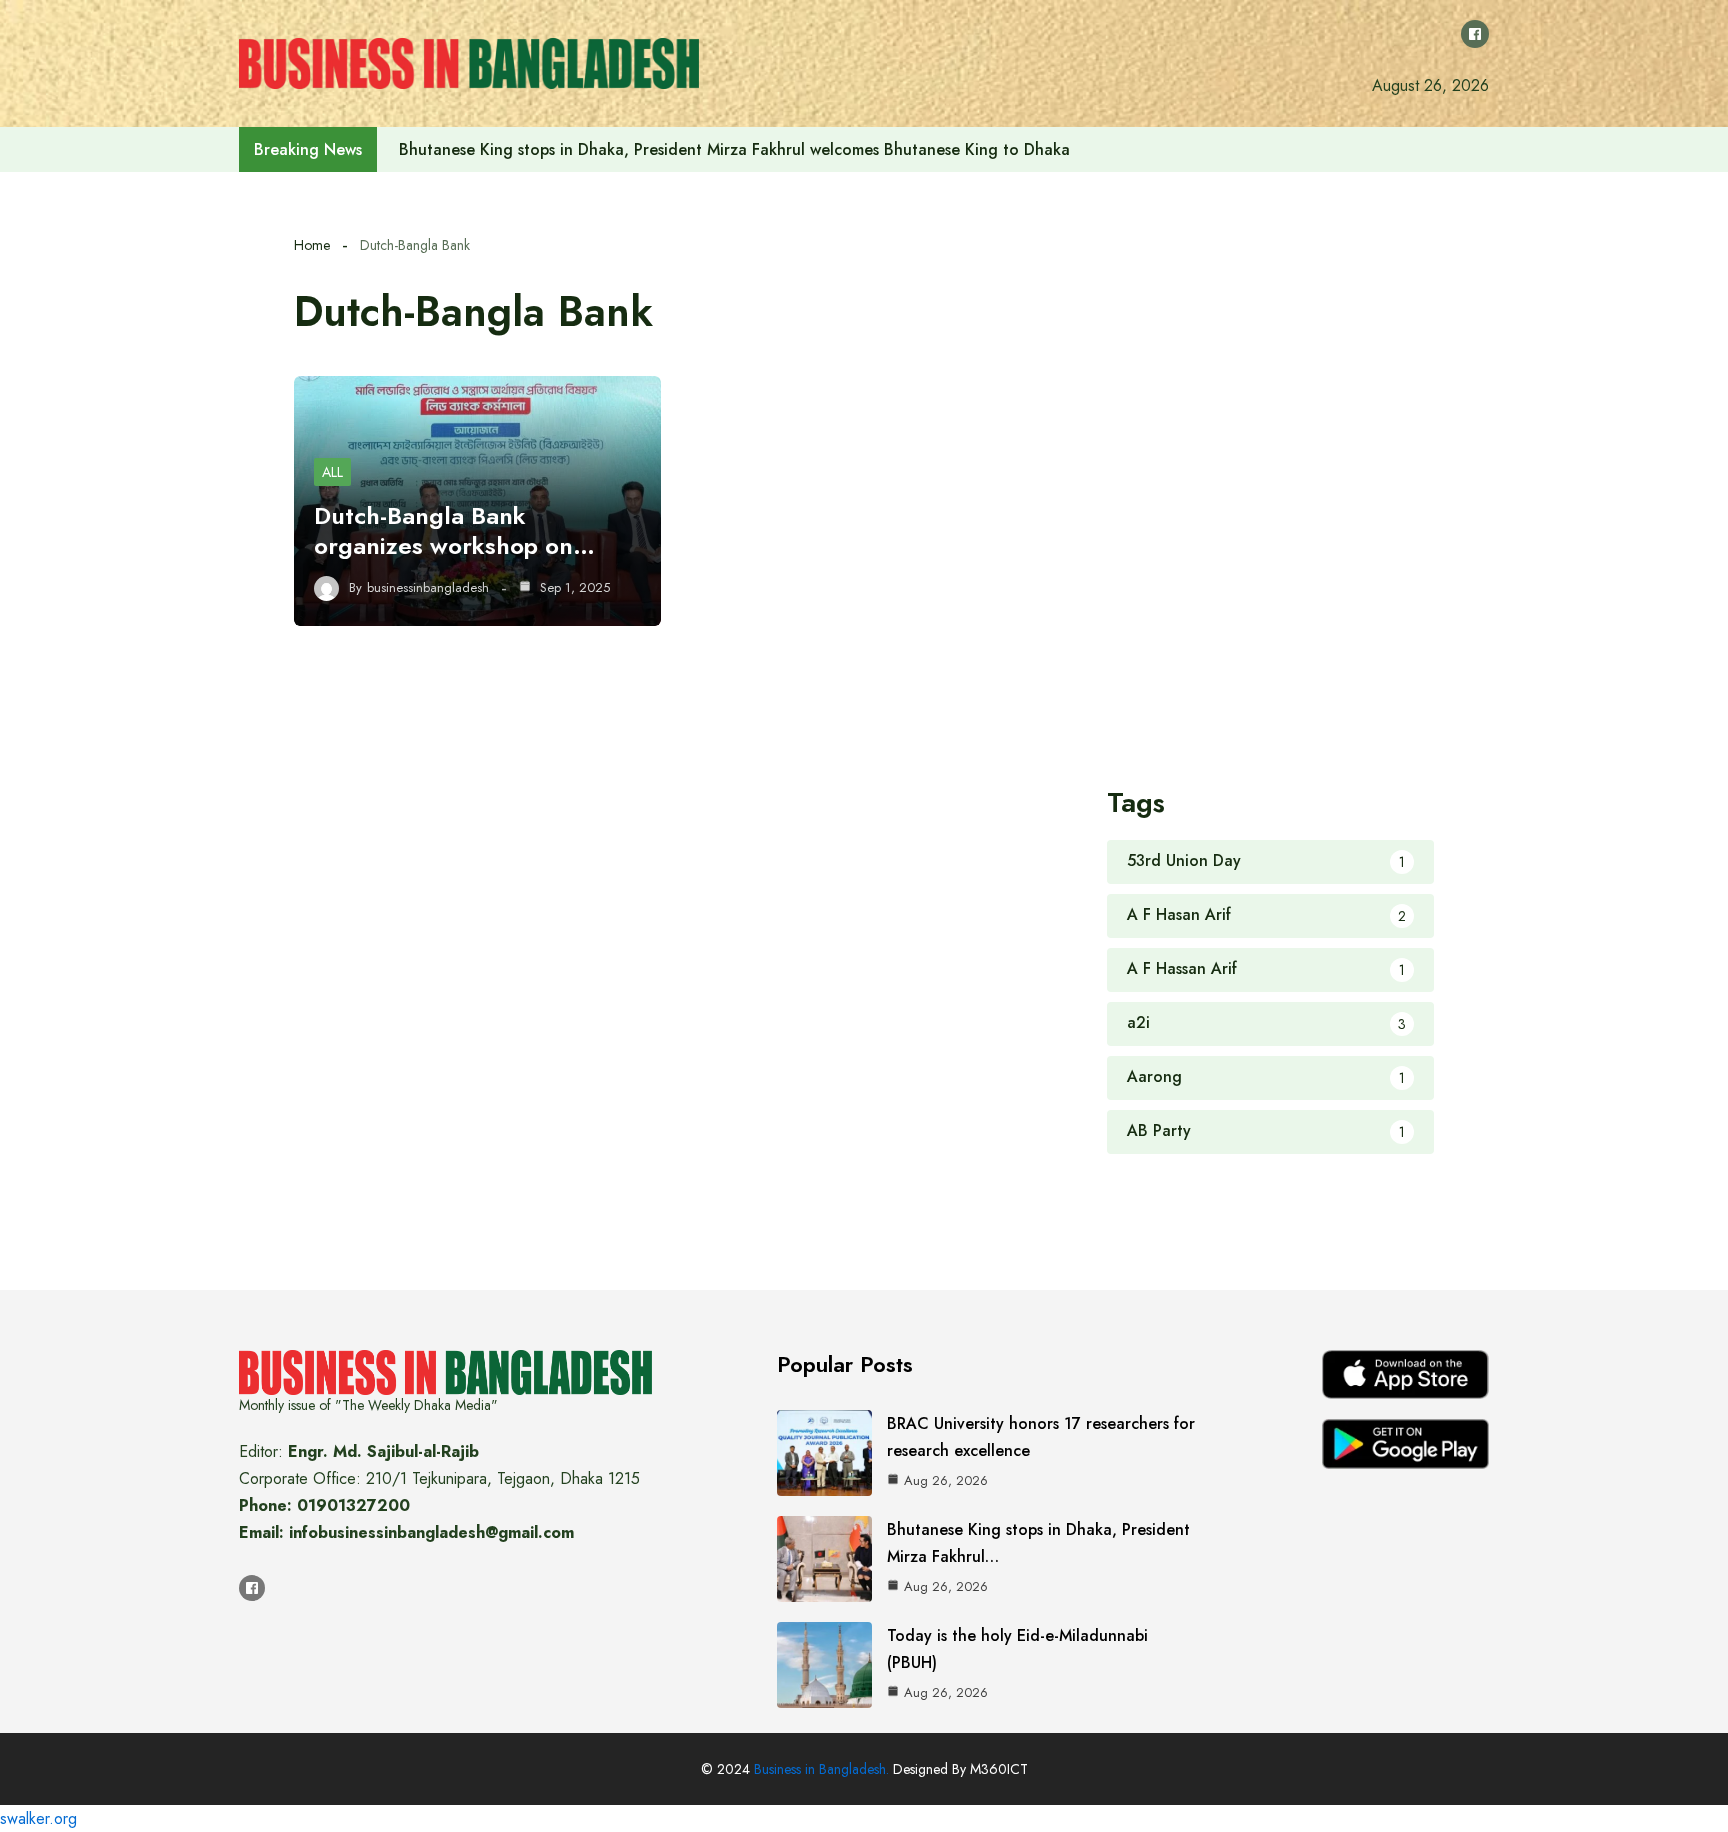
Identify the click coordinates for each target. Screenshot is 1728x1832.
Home (312, 245)
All (332, 472)
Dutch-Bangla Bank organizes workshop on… (454, 530)
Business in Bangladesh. (821, 1769)
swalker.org (38, 1818)
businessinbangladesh (428, 588)
